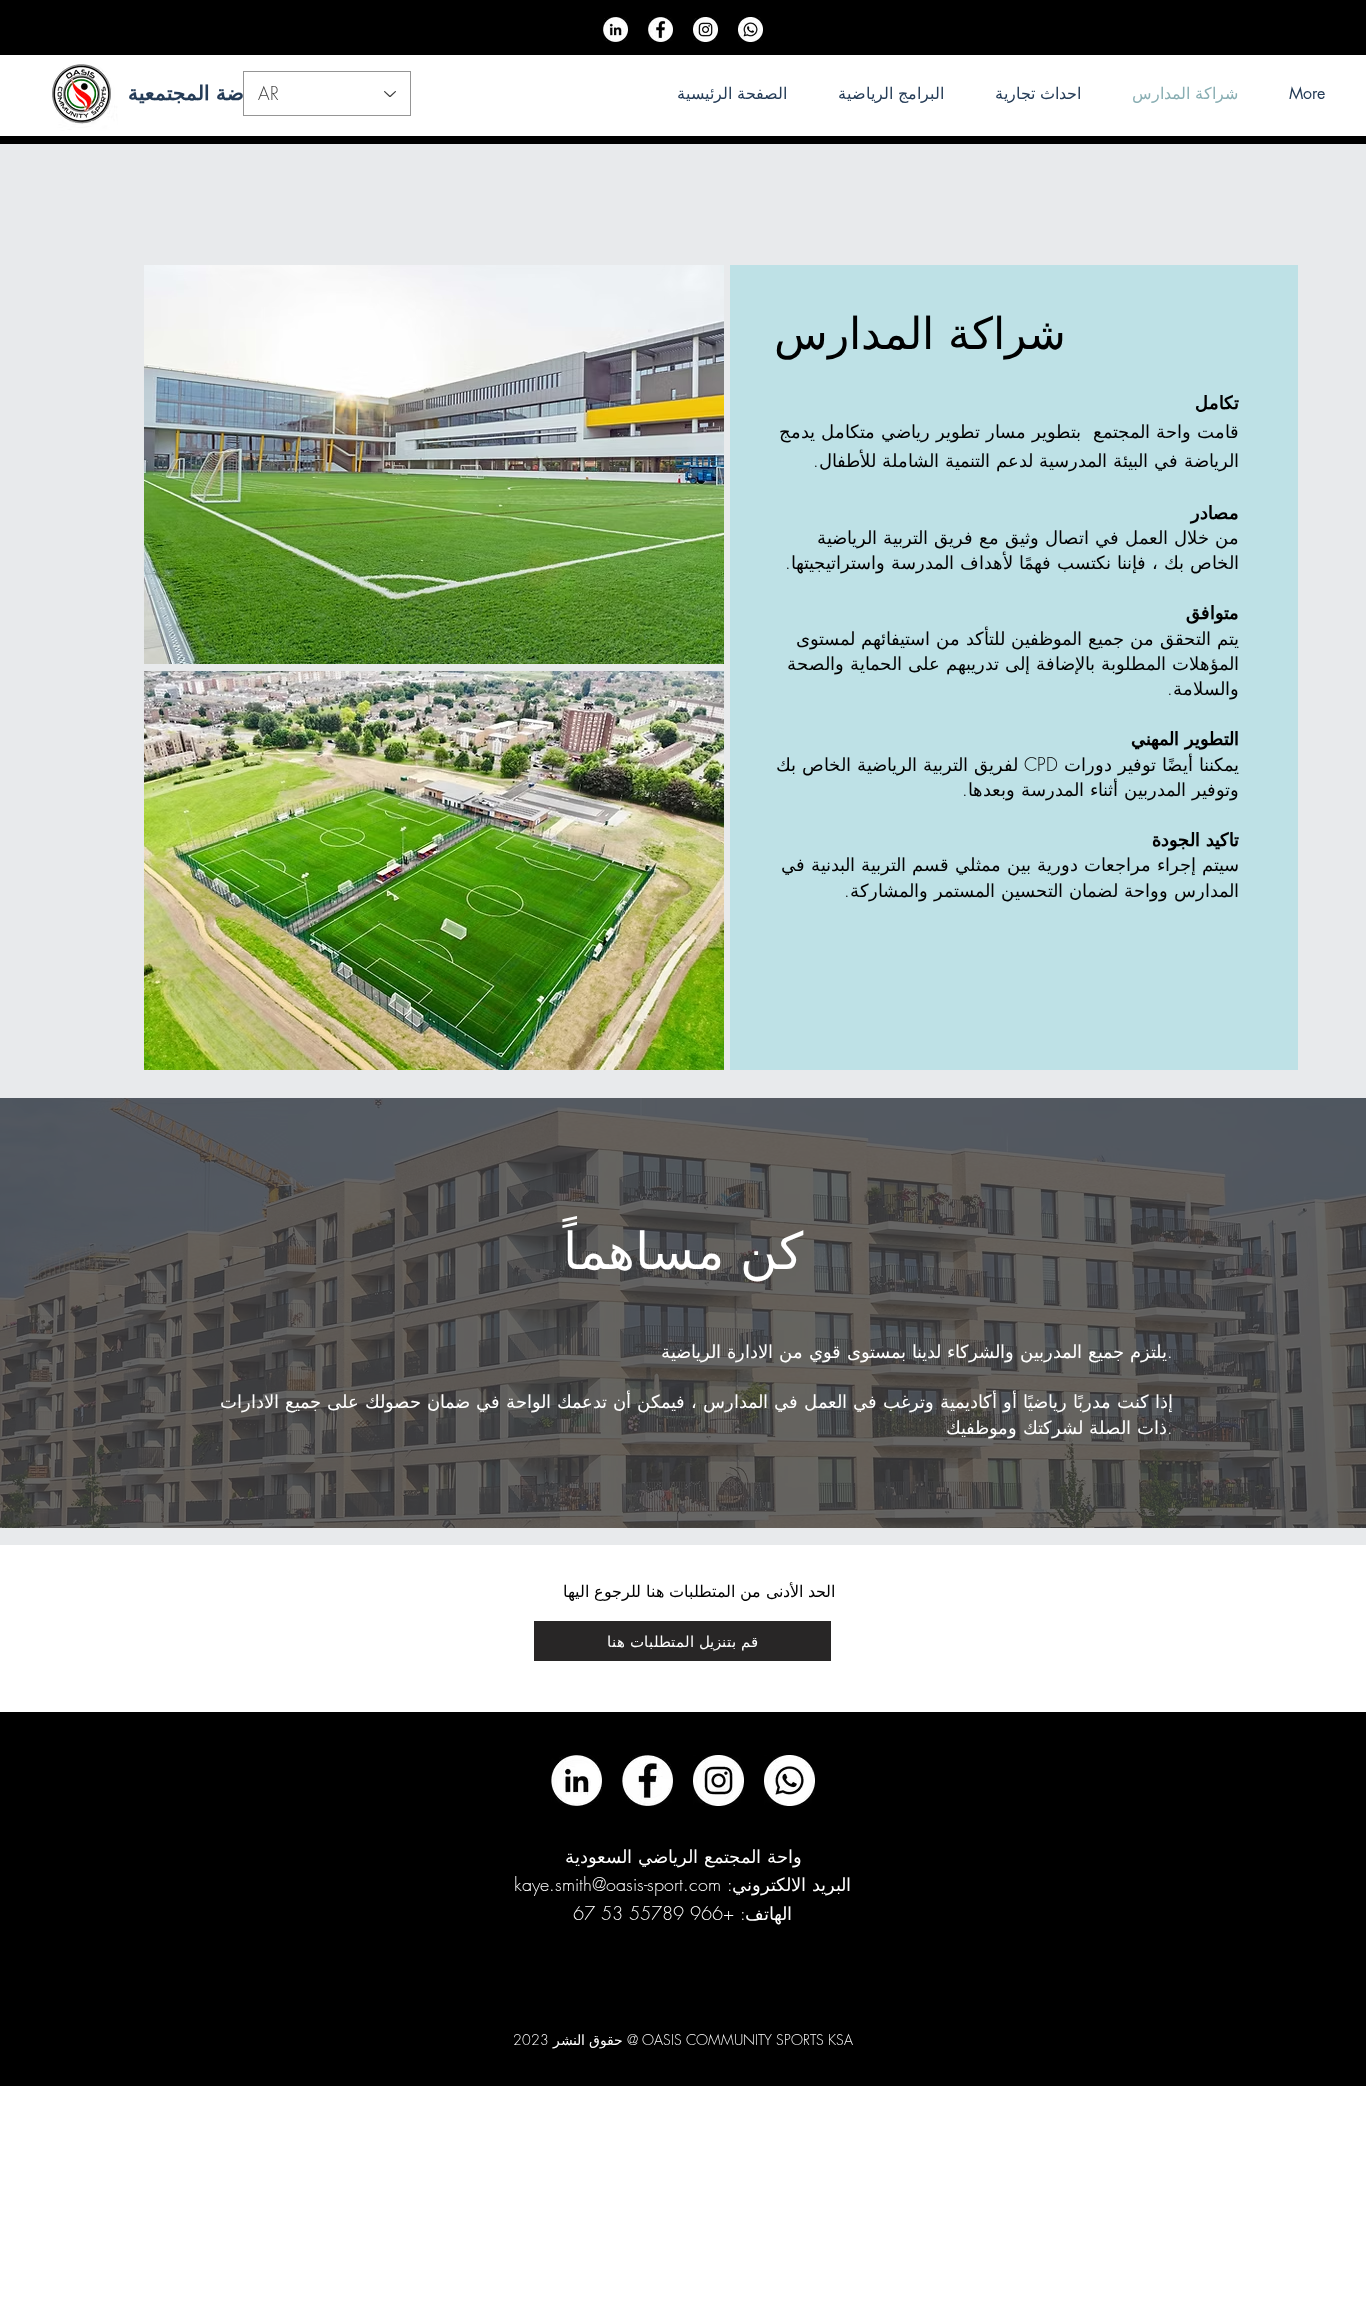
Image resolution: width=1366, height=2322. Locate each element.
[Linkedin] (615, 29)
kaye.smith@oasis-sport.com (617, 1884)
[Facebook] (660, 29)
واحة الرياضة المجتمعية (226, 93)
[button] (682, 1641)
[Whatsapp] (750, 29)
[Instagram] (705, 29)
